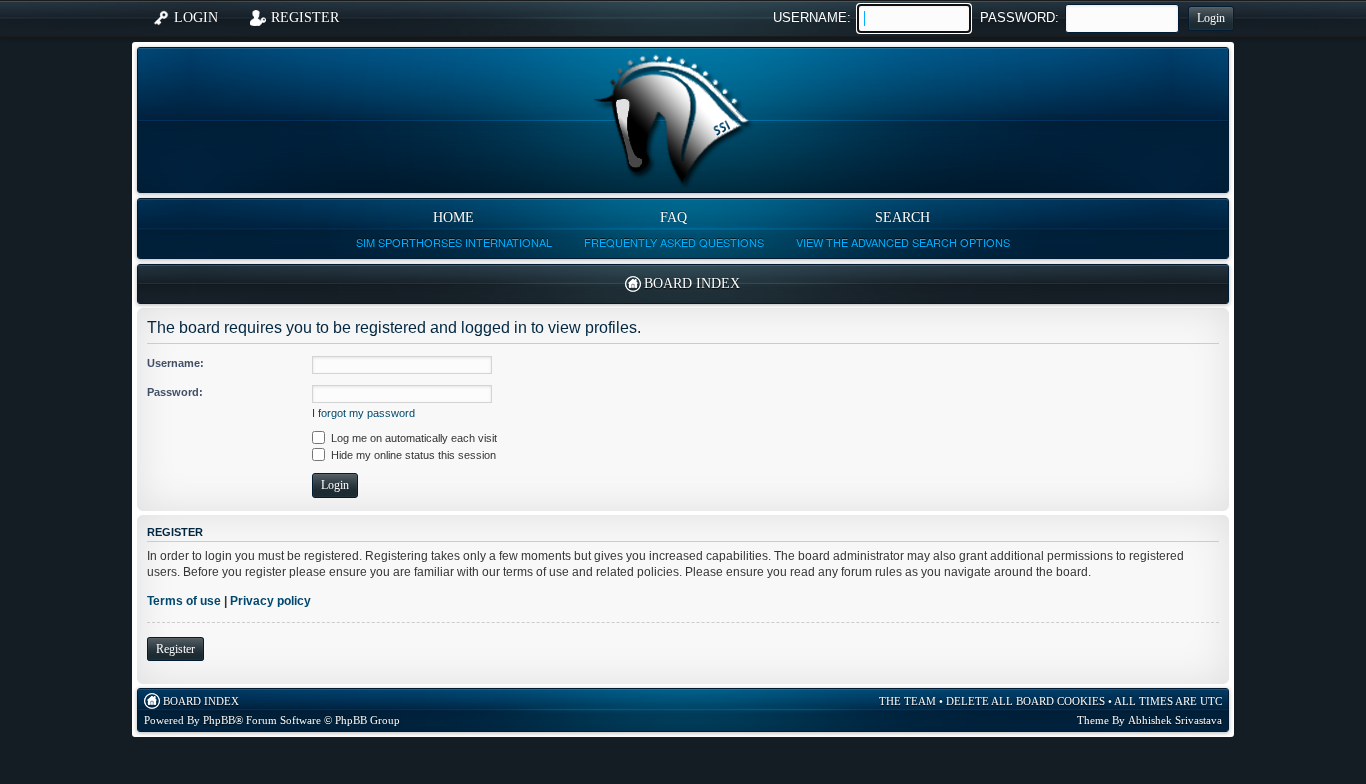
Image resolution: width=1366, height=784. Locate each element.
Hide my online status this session (412, 455)
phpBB (219, 720)
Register (175, 649)
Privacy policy (270, 601)
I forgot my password (363, 413)
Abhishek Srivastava (1175, 720)
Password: (1019, 17)
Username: (812, 17)
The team (907, 701)
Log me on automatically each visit (412, 438)
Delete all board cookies (1025, 701)
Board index (692, 283)
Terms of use (184, 601)
